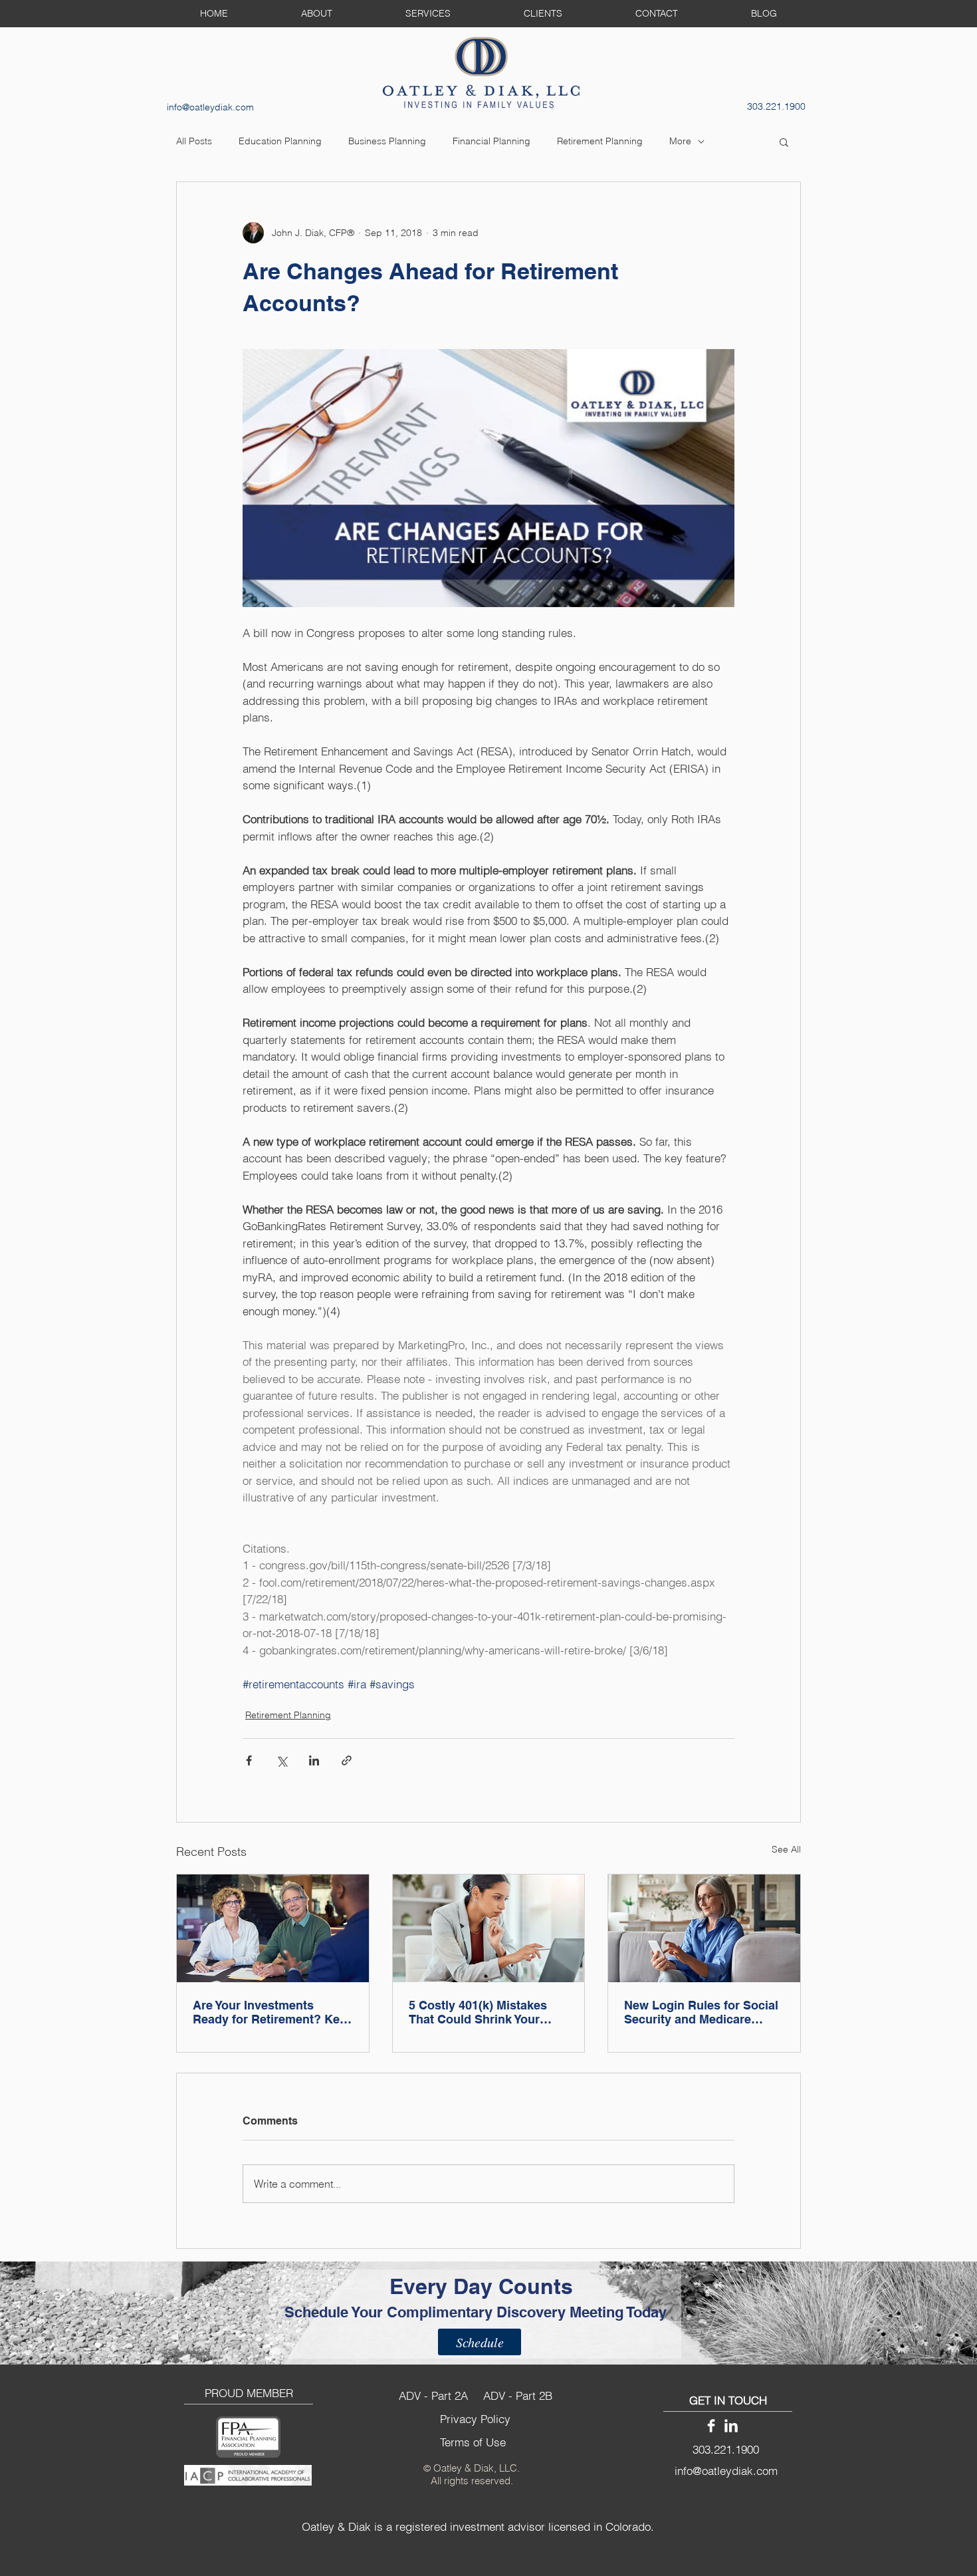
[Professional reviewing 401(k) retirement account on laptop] (489, 1928)
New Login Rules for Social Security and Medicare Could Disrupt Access (701, 2012)
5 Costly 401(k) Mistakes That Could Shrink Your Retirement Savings (478, 2012)
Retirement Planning (600, 141)
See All (786, 1849)
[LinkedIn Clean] (731, 2426)
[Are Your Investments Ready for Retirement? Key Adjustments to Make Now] (273, 1928)
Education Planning (280, 141)
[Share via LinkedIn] (314, 1760)
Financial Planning (491, 141)
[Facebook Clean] (711, 2426)
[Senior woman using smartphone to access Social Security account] (704, 1928)
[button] (784, 142)
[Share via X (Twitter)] (281, 1760)
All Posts (194, 141)
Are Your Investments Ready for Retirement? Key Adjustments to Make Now (270, 2012)
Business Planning (387, 141)
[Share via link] (347, 1760)
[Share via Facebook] (249, 1760)
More (680, 141)
